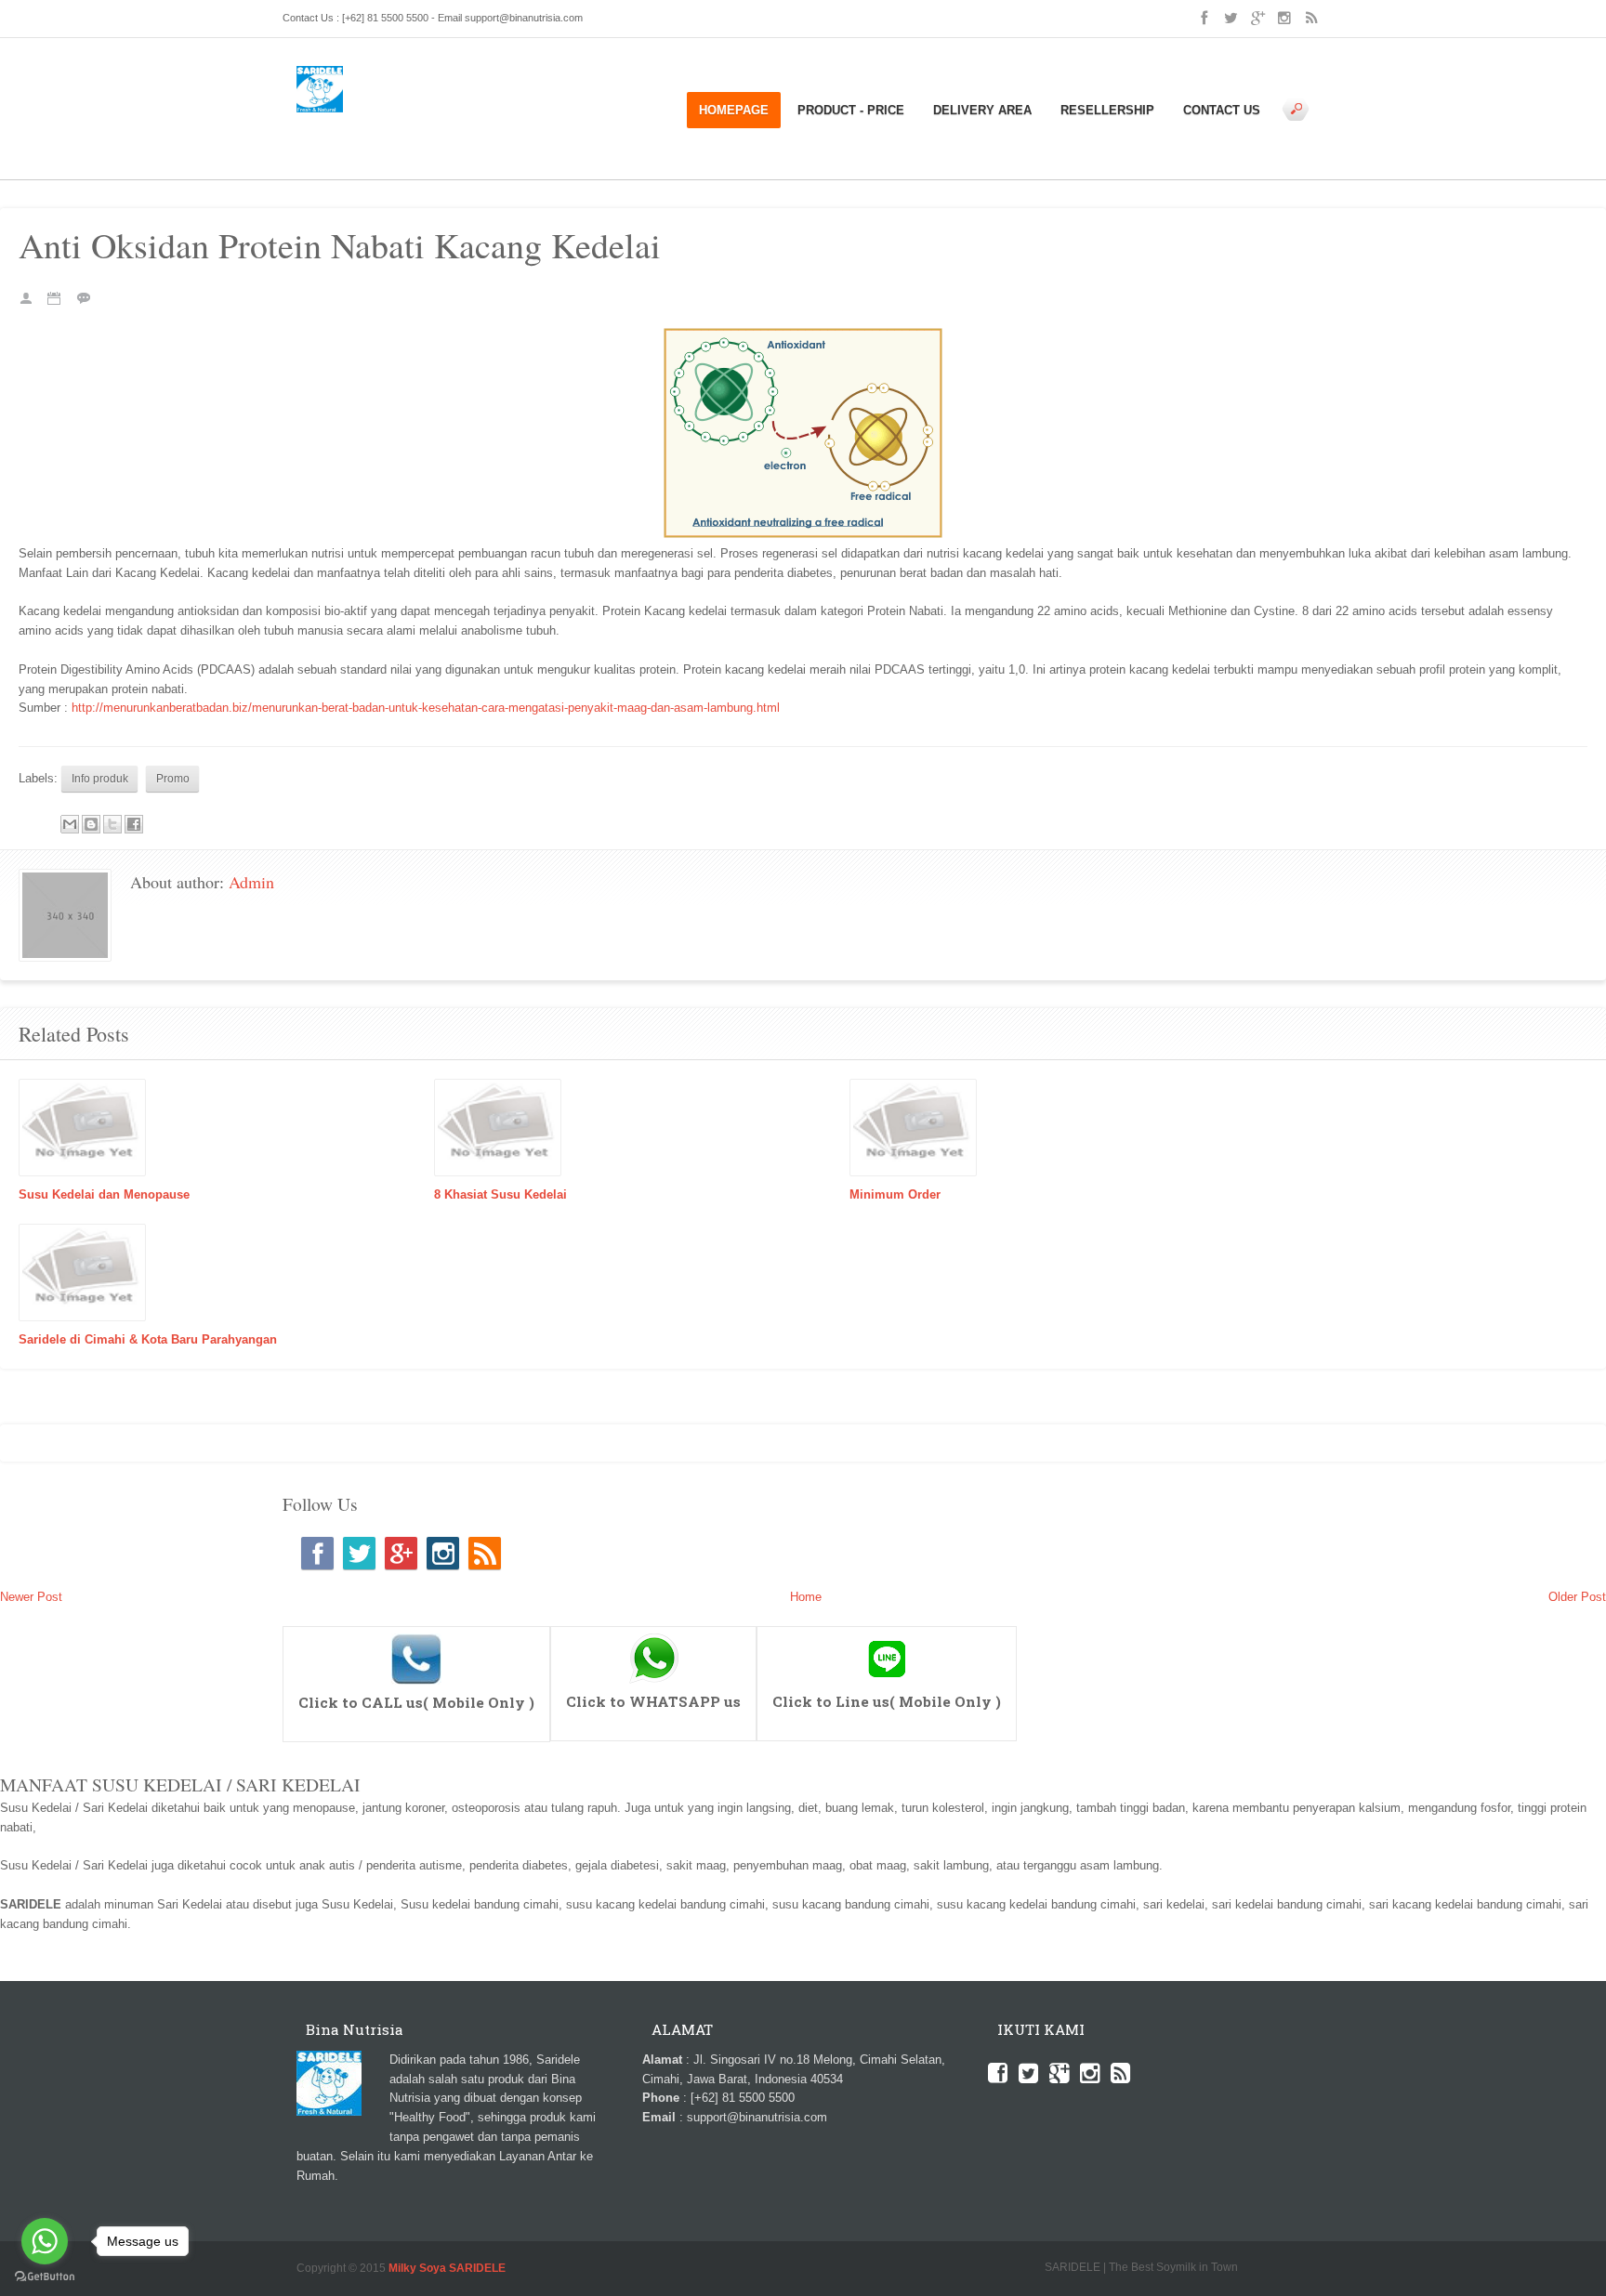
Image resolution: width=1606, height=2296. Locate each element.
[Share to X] (112, 824)
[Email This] (70, 824)
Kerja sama (452, 121)
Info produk (387, 121)
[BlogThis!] (91, 824)
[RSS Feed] (485, 1553)
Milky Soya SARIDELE (447, 2268)
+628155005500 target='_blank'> (417, 1635)
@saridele (887, 1635)
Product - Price (851, 110)
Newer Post (31, 1597)
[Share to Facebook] (134, 824)
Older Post (1577, 1597)
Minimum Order (895, 1194)
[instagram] (443, 1553)
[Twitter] (359, 1553)
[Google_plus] (401, 1553)
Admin (251, 882)
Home (337, 121)
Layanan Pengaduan (541, 121)
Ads (307, 121)
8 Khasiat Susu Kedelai (500, 1194)
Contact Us (1222, 110)
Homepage (734, 110)
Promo (362, 141)
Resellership (1107, 110)
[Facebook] (317, 1553)
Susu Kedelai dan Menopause (104, 1194)
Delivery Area (982, 110)
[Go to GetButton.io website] (45, 2277)
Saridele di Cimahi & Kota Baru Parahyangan (148, 1339)
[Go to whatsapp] (45, 2241)
